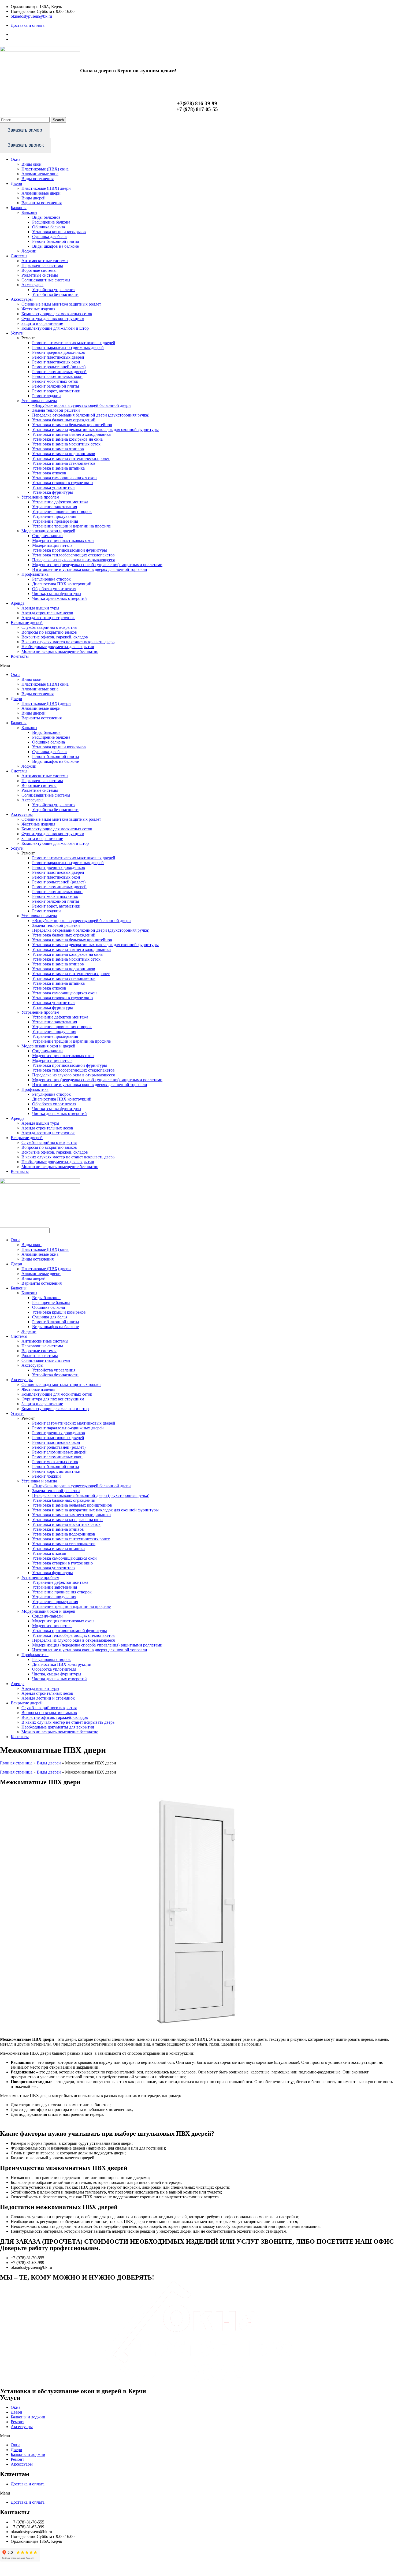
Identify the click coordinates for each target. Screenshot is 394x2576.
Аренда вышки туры (40, 608)
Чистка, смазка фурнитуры (57, 594)
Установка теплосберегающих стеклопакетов (73, 555)
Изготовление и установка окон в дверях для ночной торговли (90, 569)
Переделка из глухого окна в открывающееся (73, 560)
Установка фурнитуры (53, 492)
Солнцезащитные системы (46, 280)
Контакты (20, 656)
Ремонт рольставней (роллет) (59, 367)
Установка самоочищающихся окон (64, 478)
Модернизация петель (52, 545)
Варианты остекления (42, 203)
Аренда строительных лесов (47, 613)
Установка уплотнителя (54, 487)
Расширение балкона (51, 222)
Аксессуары (32, 285)
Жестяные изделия (38, 309)
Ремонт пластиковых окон (56, 362)
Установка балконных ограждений (64, 420)
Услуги (17, 333)
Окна (16, 159)
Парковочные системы (42, 265)
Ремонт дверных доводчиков (59, 352)
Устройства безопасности (55, 294)
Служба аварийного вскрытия (49, 627)
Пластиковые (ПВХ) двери (46, 188)
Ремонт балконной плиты (56, 241)
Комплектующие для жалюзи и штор (55, 328)
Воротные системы (39, 270)
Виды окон (31, 164)
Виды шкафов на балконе (55, 246)
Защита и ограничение (42, 323)
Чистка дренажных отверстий (60, 598)
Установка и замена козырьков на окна (67, 439)
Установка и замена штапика (58, 468)
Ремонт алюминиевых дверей (59, 372)
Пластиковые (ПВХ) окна (45, 169)
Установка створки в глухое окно (62, 483)
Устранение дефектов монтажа (60, 502)
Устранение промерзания (55, 521)
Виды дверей (34, 198)
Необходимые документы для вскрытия (58, 647)
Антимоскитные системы (45, 261)
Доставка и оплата (28, 2484)
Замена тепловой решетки (56, 410)
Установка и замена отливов (58, 449)
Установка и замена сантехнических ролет (71, 458)
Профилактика (35, 574)
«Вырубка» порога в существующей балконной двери (81, 405)
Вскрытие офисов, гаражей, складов (55, 637)
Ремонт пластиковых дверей (58, 357)
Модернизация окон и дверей (48, 531)
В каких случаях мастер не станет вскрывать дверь (68, 642)
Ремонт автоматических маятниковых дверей (74, 343)
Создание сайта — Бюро (372, 2569)
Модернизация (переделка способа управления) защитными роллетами (97, 565)
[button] (197, 666)
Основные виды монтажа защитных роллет (61, 304)
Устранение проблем (40, 497)
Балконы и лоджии (28, 2417)
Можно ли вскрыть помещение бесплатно (60, 651)
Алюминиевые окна (40, 174)
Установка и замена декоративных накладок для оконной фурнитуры (95, 430)
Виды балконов (46, 217)
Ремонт (17, 2422)
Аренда (18, 603)
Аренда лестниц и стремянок (48, 618)
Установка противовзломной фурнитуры (70, 550)
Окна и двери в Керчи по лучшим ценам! (128, 71)
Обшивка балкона (49, 227)
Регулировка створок (51, 579)
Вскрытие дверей (27, 622)
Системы (19, 256)
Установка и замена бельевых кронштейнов (72, 425)
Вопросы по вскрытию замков (49, 632)
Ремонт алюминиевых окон (57, 376)
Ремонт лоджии (47, 396)
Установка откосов (49, 473)
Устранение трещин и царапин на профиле (71, 526)
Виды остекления (38, 179)
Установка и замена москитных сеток (66, 444)
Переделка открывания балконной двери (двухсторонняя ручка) (91, 415)
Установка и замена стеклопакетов (64, 463)
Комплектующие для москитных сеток (57, 314)
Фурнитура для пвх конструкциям (53, 319)
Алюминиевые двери (41, 193)
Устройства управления (54, 290)
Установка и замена (39, 401)
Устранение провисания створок (62, 512)
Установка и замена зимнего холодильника (71, 434)
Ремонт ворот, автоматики (56, 391)
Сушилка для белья (50, 237)
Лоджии (29, 251)
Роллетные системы (40, 275)
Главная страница (16, 1763)
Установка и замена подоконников (64, 454)
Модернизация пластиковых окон (63, 540)
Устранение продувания (54, 516)
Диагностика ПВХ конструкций (62, 584)
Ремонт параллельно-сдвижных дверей (68, 347)
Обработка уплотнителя (54, 589)
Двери (16, 183)
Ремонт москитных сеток (55, 381)
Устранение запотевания (55, 507)
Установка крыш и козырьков (59, 232)
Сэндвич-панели (47, 536)
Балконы (19, 208)
